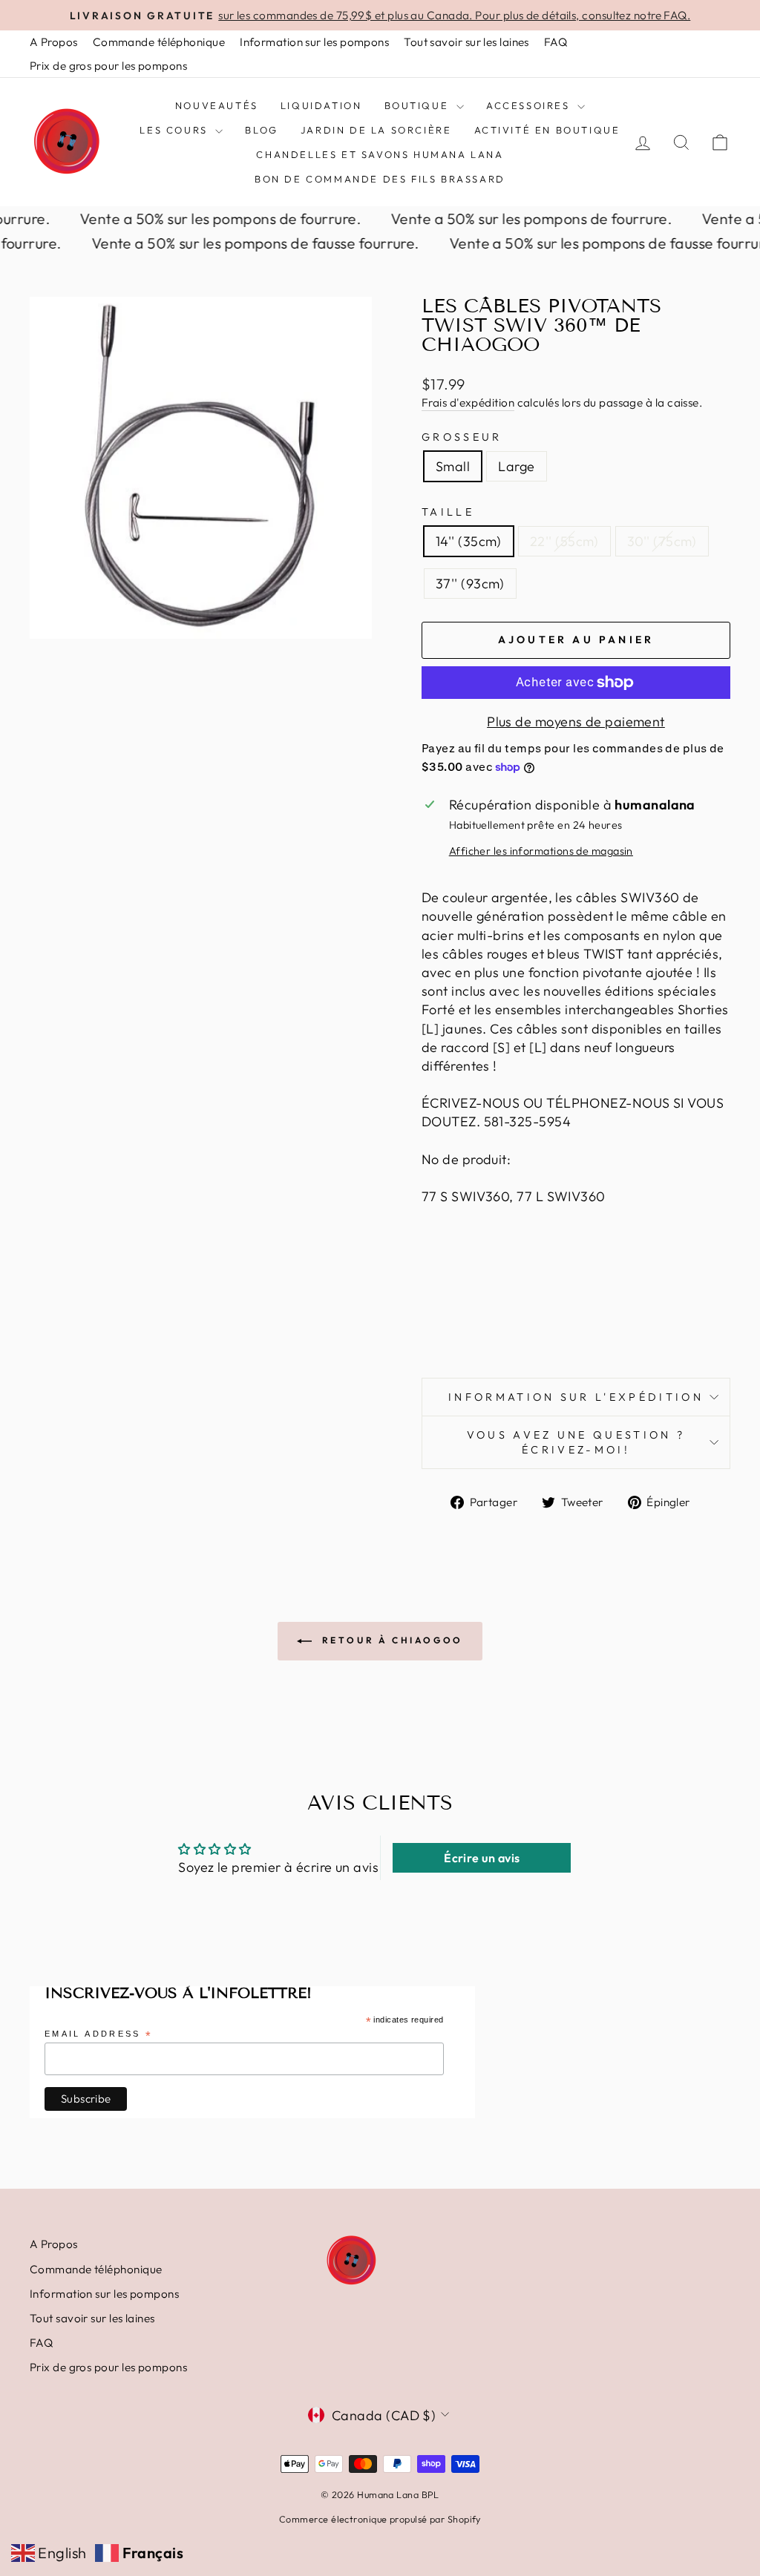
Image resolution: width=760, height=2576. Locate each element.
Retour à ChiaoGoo (390, 1640)
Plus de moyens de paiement (576, 722)
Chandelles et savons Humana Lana (380, 154)
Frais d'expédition (468, 402)
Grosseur (462, 437)
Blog (261, 130)
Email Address (99, 2035)
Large (516, 466)
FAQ (556, 42)
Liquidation (321, 105)
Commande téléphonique (159, 42)
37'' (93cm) (470, 584)
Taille (448, 512)
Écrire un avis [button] (482, 1858)
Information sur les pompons (314, 42)
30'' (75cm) (662, 541)
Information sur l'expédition (576, 1397)
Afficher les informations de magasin (541, 851)
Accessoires (530, 105)
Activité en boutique (547, 130)
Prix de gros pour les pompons (108, 66)
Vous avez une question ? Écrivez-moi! (576, 1442)
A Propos (54, 42)
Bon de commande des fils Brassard (380, 179)
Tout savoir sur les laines (466, 42)
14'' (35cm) (469, 541)
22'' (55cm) (564, 541)
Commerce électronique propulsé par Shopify (380, 2519)
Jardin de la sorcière (376, 130)
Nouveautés (217, 105)
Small (453, 466)
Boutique (419, 105)
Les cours (176, 130)
